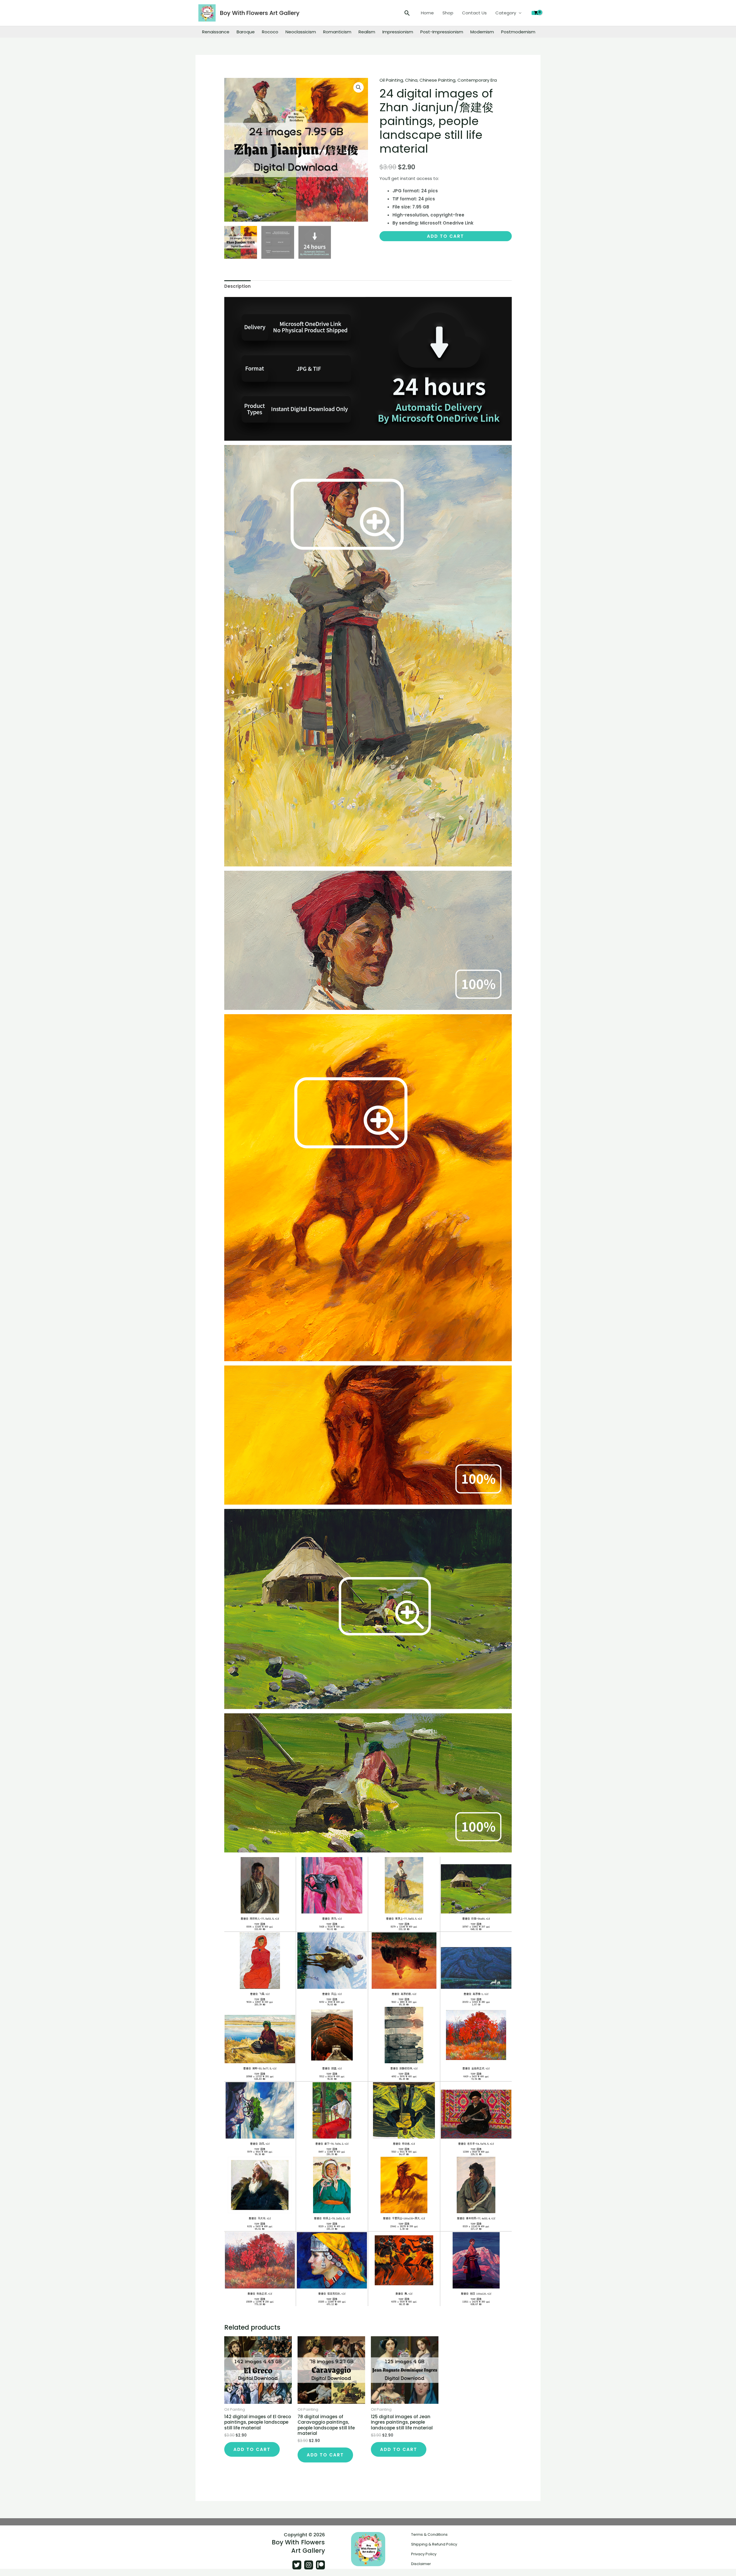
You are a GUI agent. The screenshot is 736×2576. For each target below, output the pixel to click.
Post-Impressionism (442, 32)
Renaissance (216, 32)
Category (506, 13)
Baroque (246, 32)
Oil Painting (391, 80)
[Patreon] (320, 2565)
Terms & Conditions (429, 2534)
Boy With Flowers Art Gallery (260, 13)
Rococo (270, 32)
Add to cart (445, 236)
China (411, 80)
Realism (367, 32)
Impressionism (398, 32)
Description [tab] (237, 286)
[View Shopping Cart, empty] (536, 13)
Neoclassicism (301, 32)
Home (427, 13)
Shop (448, 13)
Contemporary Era (477, 80)
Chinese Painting (437, 80)
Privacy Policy (424, 2554)
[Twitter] (297, 2565)
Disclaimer (421, 2564)
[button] (407, 13)
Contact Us (474, 13)
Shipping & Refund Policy (434, 2544)
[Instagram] (309, 2565)
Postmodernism (518, 32)
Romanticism (337, 32)
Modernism (482, 32)
